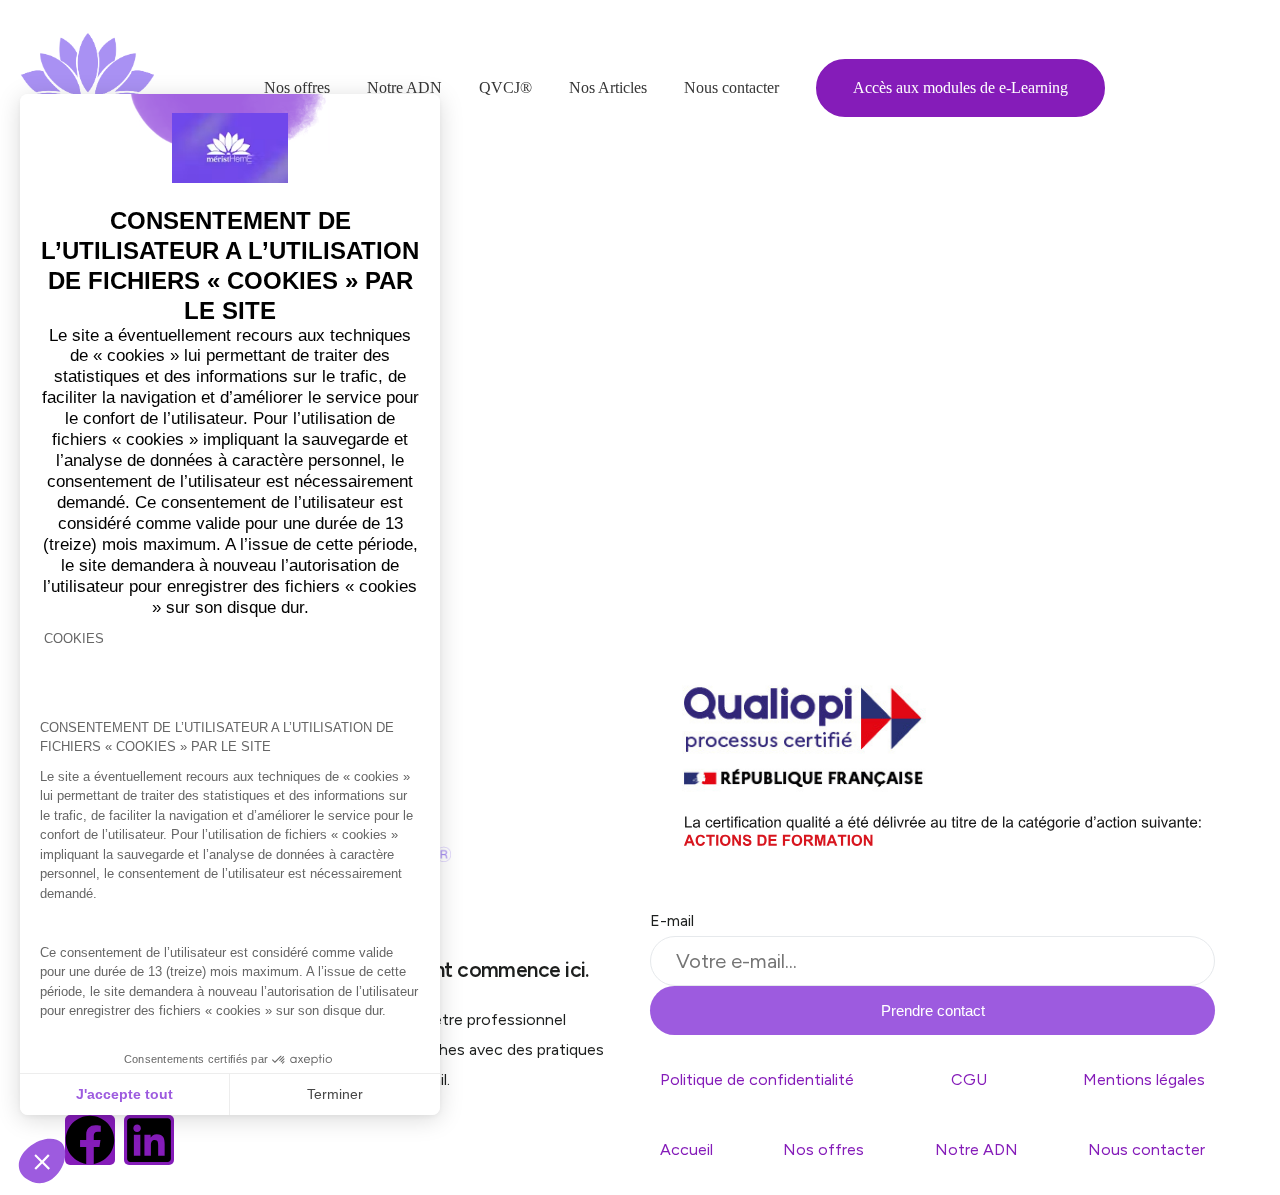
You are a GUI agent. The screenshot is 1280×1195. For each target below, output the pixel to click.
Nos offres (823, 1149)
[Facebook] (90, 1140)
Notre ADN (976, 1149)
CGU (969, 1079)
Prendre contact (933, 1010)
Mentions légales (1144, 1079)
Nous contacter (1146, 1149)
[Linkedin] (149, 1140)
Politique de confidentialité (757, 1079)
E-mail (672, 920)
